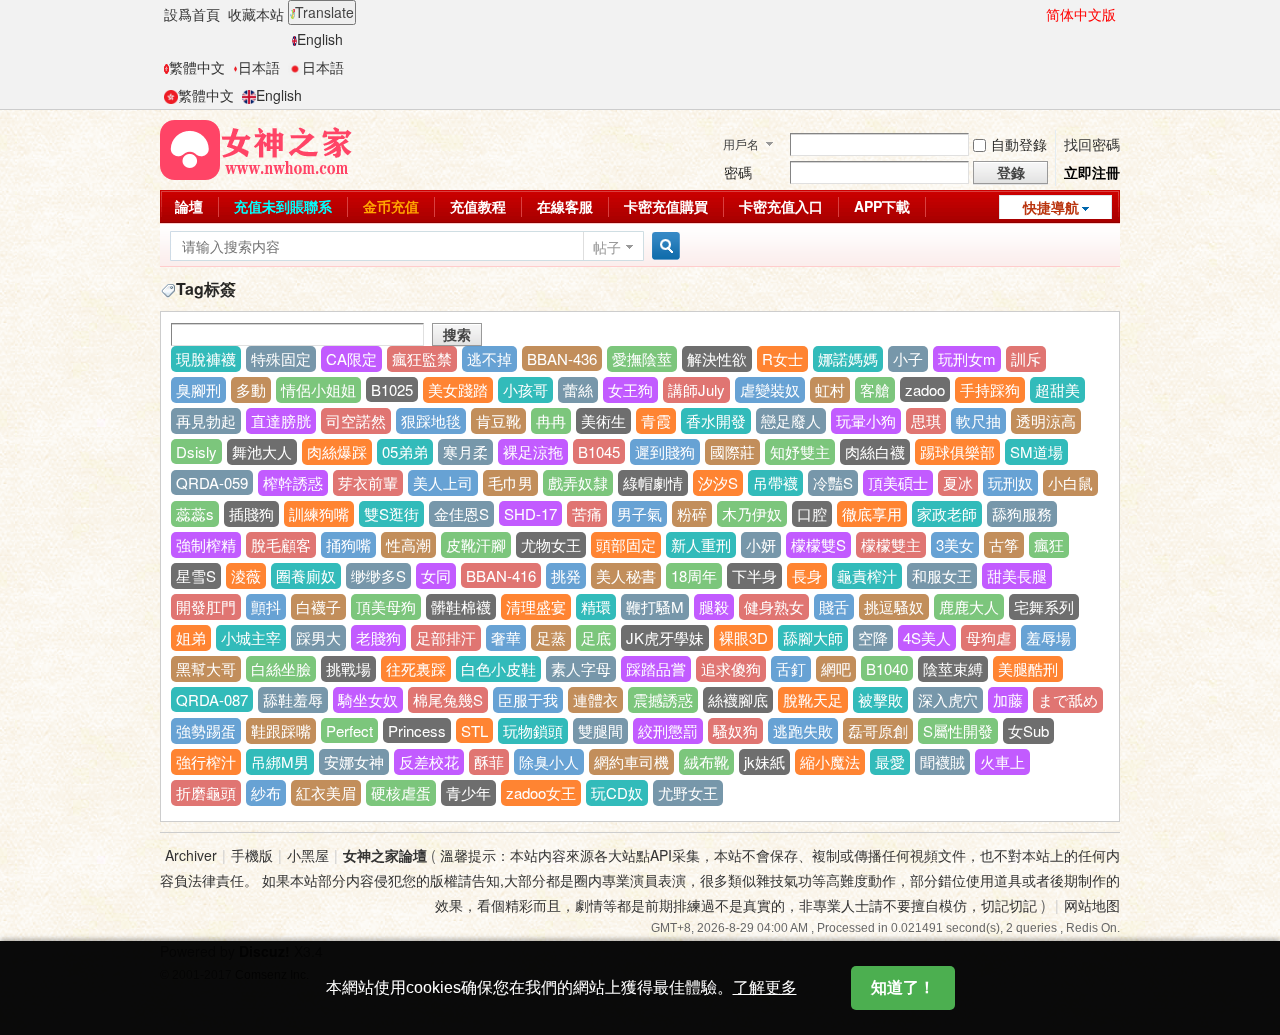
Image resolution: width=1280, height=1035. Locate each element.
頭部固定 (626, 544)
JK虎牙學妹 (665, 637)
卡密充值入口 (781, 206)
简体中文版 (1081, 14)
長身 (807, 575)
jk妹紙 (764, 761)
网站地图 (1092, 905)
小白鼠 (1070, 482)
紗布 (266, 792)
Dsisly (196, 451)
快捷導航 (1051, 207)
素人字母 (581, 668)
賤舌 (834, 606)
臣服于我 (528, 699)
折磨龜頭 (206, 792)
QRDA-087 (212, 699)
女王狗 (630, 389)
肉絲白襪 (875, 451)
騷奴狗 (735, 730)
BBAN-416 (501, 575)
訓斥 (1026, 358)
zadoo (925, 389)
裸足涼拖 (533, 451)
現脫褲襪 (206, 358)
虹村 (830, 389)
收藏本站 (256, 14)
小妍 (761, 544)
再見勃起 (206, 420)
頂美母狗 (386, 606)
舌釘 (791, 668)
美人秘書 (626, 575)
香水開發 (716, 420)
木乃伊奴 (752, 513)
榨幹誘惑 (293, 482)
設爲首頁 (192, 14)
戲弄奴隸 (578, 482)
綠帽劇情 (653, 482)
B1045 (599, 451)
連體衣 (595, 699)
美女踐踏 (458, 389)
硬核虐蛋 (401, 792)
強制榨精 (206, 544)
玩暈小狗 (866, 420)
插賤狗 (251, 513)
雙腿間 (600, 730)
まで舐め (1068, 699)
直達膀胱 (281, 420)
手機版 (252, 855)
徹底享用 (872, 513)
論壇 (189, 206)
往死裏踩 (416, 668)
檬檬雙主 (891, 544)
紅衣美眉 (326, 792)
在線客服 (565, 206)
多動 (251, 389)
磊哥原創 (878, 730)
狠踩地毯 (431, 420)
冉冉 (551, 420)
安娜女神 (354, 761)
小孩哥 (525, 389)
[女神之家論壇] (256, 148)
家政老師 (947, 513)
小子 (908, 358)
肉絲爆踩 (337, 451)
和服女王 (942, 575)
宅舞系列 (1044, 606)
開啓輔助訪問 (1037, 14)
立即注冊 (1092, 172)
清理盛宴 (536, 606)
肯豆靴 (498, 420)
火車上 (1002, 761)
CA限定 (351, 358)
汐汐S (718, 482)
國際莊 (732, 451)
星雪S (196, 575)
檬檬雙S (818, 544)
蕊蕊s (195, 513)
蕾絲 (578, 389)
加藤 (1008, 699)
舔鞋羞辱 (293, 699)
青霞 (656, 420)
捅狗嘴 (348, 544)
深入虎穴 (948, 699)
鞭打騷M (655, 606)
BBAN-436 (562, 358)
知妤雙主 (800, 451)
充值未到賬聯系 (283, 206)
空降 (873, 637)
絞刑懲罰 (668, 730)
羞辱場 (1048, 637)
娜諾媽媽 (848, 358)
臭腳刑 (198, 389)
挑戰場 (348, 668)
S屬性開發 (958, 730)
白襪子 (318, 606)
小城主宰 (251, 637)
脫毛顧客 (281, 544)
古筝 (1004, 544)
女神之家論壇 (385, 855)
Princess (417, 730)
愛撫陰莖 (642, 358)
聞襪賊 (942, 761)
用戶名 (741, 143)
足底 (596, 637)
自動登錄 (1019, 144)
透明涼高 (1046, 420)
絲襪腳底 (738, 699)
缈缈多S (378, 575)
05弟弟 (405, 451)
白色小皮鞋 (498, 668)
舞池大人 (262, 451)
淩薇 (246, 575)
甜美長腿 (1017, 575)
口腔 (812, 513)
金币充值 (391, 206)
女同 (436, 575)
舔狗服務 (1022, 513)
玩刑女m (967, 358)
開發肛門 (206, 606)
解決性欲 (717, 358)
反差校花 (429, 761)
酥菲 (489, 761)
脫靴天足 (813, 699)
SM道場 (1036, 451)
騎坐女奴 (368, 699)
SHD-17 (530, 513)
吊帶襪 (775, 482)
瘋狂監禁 (422, 358)
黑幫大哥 (206, 668)
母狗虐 (988, 637)
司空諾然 (356, 420)
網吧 (836, 668)
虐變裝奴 (770, 389)
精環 (596, 606)
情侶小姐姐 (318, 389)
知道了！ (903, 987)
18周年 (694, 575)
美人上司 (443, 482)
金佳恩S (461, 513)
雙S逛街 (391, 513)
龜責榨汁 (867, 575)
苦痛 (587, 513)
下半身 (754, 575)
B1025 (392, 389)
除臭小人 (549, 761)
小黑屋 (308, 855)
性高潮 (408, 544)
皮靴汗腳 (476, 544)
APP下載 (882, 206)
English (320, 39)
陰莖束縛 (953, 668)
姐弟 (191, 637)
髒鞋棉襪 (461, 606)
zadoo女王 (541, 792)
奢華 (506, 637)
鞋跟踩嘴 (281, 730)
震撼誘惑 (663, 699)
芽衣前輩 (368, 482)
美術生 (603, 420)
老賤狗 (378, 637)
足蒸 (551, 637)
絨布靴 (706, 761)
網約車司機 (631, 761)
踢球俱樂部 (957, 451)
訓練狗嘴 (319, 513)
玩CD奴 (617, 792)
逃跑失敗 (803, 730)
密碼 (738, 172)
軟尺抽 (978, 420)
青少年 (468, 792)
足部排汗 (446, 637)
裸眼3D (743, 637)
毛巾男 (510, 482)
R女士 (782, 358)
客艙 (875, 389)
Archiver (191, 855)
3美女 (955, 544)
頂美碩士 (898, 482)
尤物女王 (551, 544)
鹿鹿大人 (969, 606)
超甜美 (1057, 389)
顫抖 (266, 606)
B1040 (887, 668)
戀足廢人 (791, 420)
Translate (324, 12)
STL (474, 730)
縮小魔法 (830, 761)
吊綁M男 (280, 761)
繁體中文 (197, 67)
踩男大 (318, 637)
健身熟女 (774, 606)
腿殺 (714, 606)
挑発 (566, 575)
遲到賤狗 (665, 451)
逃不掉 (489, 358)
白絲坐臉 (281, 668)
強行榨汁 (206, 761)
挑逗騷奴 (894, 606)
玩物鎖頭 (533, 730)
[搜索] (663, 246)
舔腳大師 (813, 637)
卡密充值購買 (666, 206)
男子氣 (639, 513)
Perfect (349, 730)
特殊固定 (281, 358)
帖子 (607, 247)
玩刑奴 (1010, 482)
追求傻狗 (731, 668)
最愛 (890, 761)
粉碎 (692, 513)
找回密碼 (1092, 144)
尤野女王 (688, 792)
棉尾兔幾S (448, 699)
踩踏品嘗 (656, 668)
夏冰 (958, 482)
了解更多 (765, 987)
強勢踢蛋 (206, 730)
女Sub (1028, 730)
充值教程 (478, 206)
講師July (696, 389)
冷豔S (833, 482)
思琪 (926, 420)
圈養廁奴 (306, 575)
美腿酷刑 (1028, 668)
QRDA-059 (212, 482)
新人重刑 (701, 544)
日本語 (259, 67)
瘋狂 (1049, 544)
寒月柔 (465, 451)
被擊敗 (880, 699)
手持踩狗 (990, 389)
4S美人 (927, 637)
